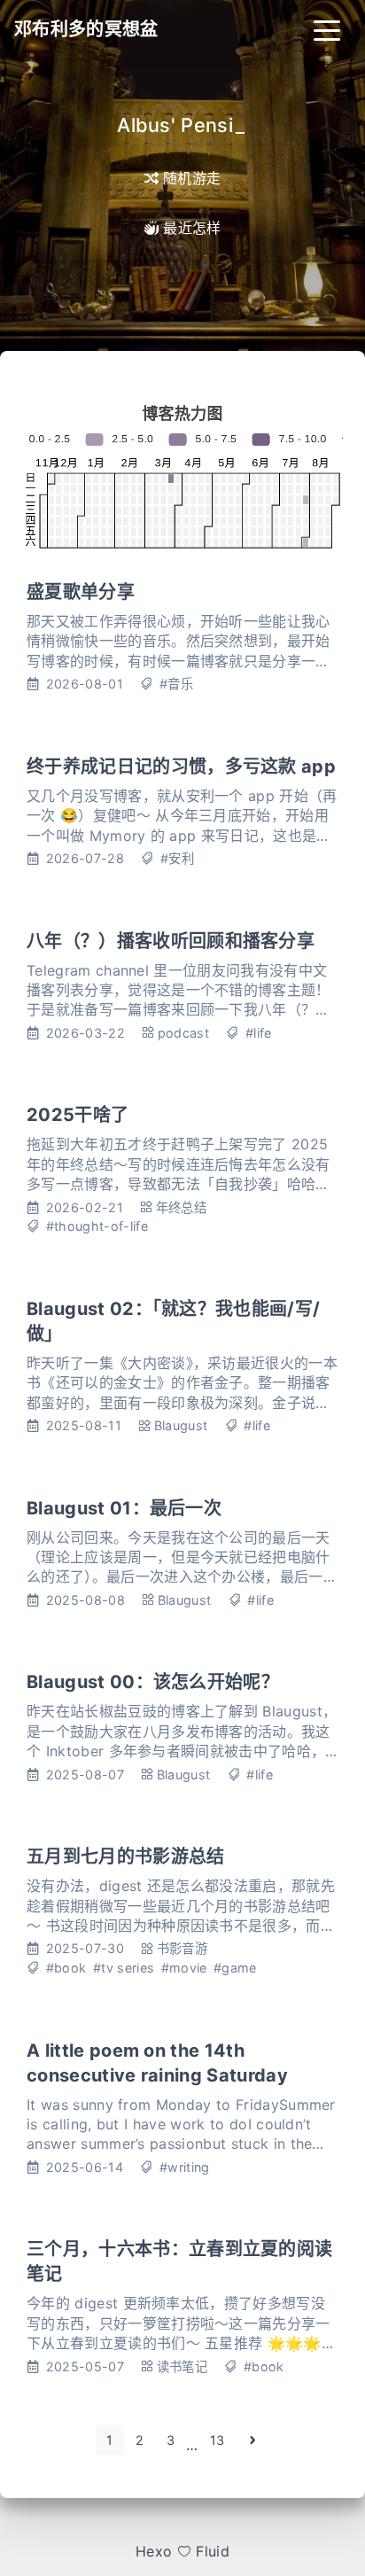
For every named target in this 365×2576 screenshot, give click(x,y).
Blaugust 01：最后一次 (124, 1508)
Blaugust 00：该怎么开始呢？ (153, 1682)
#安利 (177, 858)
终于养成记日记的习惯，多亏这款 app (181, 767)
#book (66, 1968)
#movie (184, 1968)
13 (217, 2440)
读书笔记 (182, 2366)
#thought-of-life (97, 1226)
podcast (183, 1033)
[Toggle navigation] (327, 29)
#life (259, 1033)
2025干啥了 (78, 1115)
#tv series (124, 1968)
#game (235, 1968)
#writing (185, 2167)
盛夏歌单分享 (81, 592)
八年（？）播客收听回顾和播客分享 (171, 941)
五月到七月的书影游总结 (126, 1856)
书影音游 (182, 1948)
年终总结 (181, 1207)
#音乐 (176, 684)
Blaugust (181, 1425)
